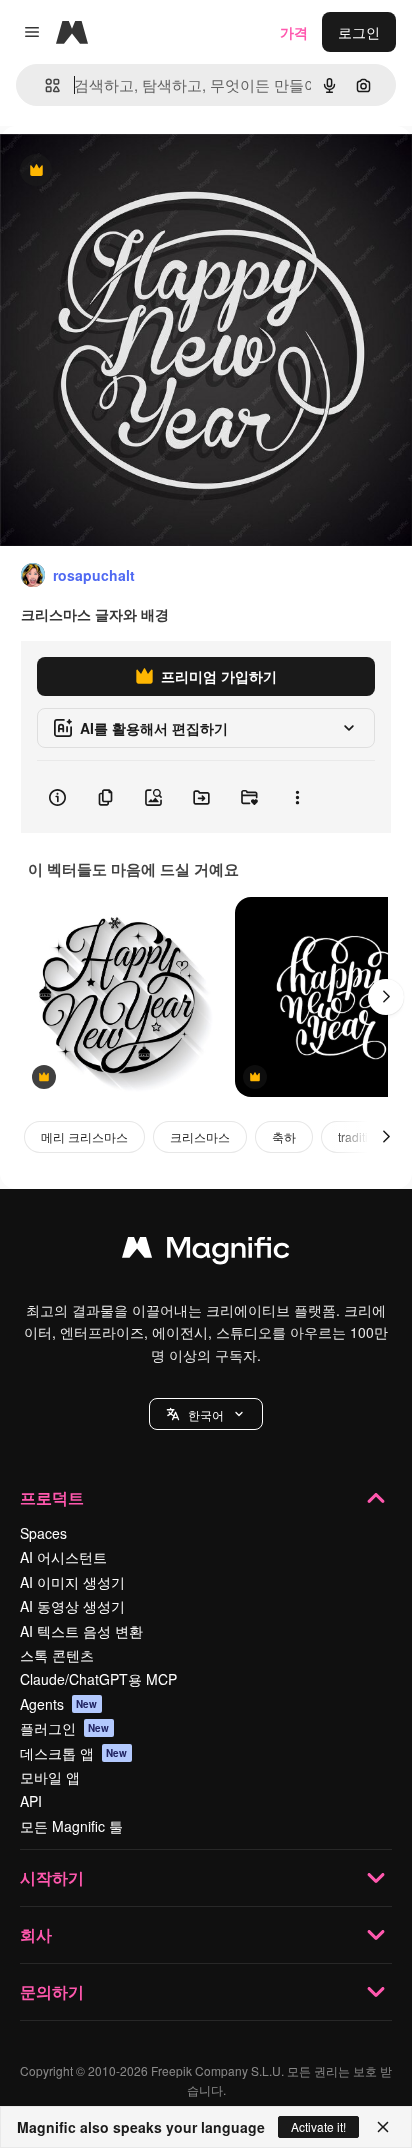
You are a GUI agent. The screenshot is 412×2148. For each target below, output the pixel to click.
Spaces (43, 1533)
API (31, 1801)
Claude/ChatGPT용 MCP (98, 1679)
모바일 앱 (50, 1777)
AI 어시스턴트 (63, 1557)
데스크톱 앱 (74, 1753)
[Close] (383, 2127)
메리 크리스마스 (84, 1136)
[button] (206, 1414)
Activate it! (318, 2126)
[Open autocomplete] (44, 85)
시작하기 (52, 1877)
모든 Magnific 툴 (71, 1826)
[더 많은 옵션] (297, 797)
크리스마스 (200, 1136)
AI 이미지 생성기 (72, 1582)
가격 (294, 32)
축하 (284, 1136)
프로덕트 (52, 1497)
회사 (36, 1934)
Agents (59, 1704)
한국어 (206, 1414)
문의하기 (52, 1991)
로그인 (359, 32)
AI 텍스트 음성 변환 (81, 1631)
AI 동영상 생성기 (72, 1606)
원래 (115, 171)
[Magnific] (206, 1252)
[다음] (386, 997)
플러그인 (65, 1728)
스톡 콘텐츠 (57, 1655)
